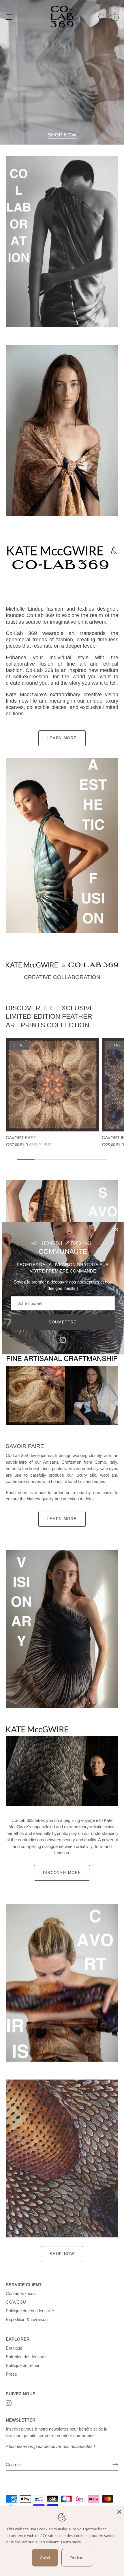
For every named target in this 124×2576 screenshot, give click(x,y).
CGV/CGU (16, 2302)
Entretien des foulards (26, 2357)
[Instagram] (63, 1339)
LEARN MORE (62, 738)
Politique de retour (23, 2365)
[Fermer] (116, 1229)
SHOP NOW (62, 135)
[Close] (119, 2511)
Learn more (71, 2542)
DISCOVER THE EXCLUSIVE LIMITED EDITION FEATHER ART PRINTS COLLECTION (50, 1016)
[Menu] (9, 17)
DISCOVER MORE (62, 1873)
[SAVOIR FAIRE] (62, 1396)
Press (11, 2374)
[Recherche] (102, 18)
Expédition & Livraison (27, 2319)
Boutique (14, 2348)
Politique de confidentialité (30, 2311)
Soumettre (63, 1322)
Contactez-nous (21, 2293)
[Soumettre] (115, 2465)
